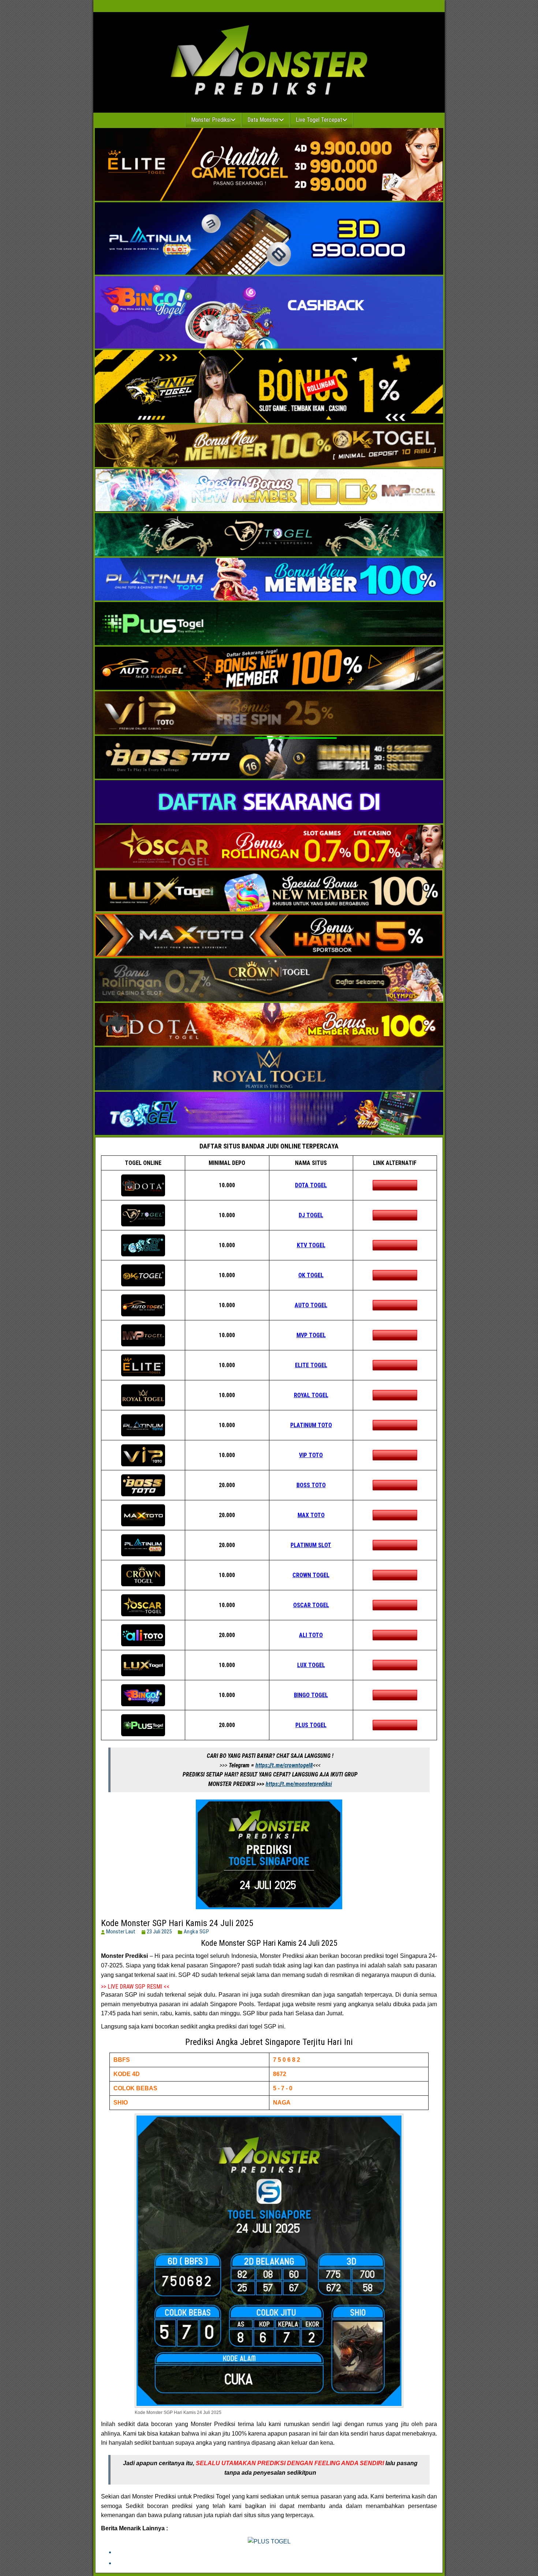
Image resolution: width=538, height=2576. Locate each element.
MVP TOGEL (311, 1335)
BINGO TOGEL (311, 1695)
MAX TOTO (311, 1515)
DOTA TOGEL (311, 1185)
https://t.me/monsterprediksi (299, 1784)
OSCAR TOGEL (311, 1605)
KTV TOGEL (311, 1245)
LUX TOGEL (311, 1665)
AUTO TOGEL (311, 1305)
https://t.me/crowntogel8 (284, 1765)
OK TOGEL (311, 1275)
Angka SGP (197, 1932)
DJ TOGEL (311, 1215)
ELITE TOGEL (311, 1365)
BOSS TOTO (311, 1485)
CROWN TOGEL (311, 1575)
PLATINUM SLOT (311, 1545)
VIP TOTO (311, 1455)
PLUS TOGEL (311, 1725)
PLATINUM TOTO (311, 1425)
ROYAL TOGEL (311, 1395)
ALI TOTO (311, 1635)
